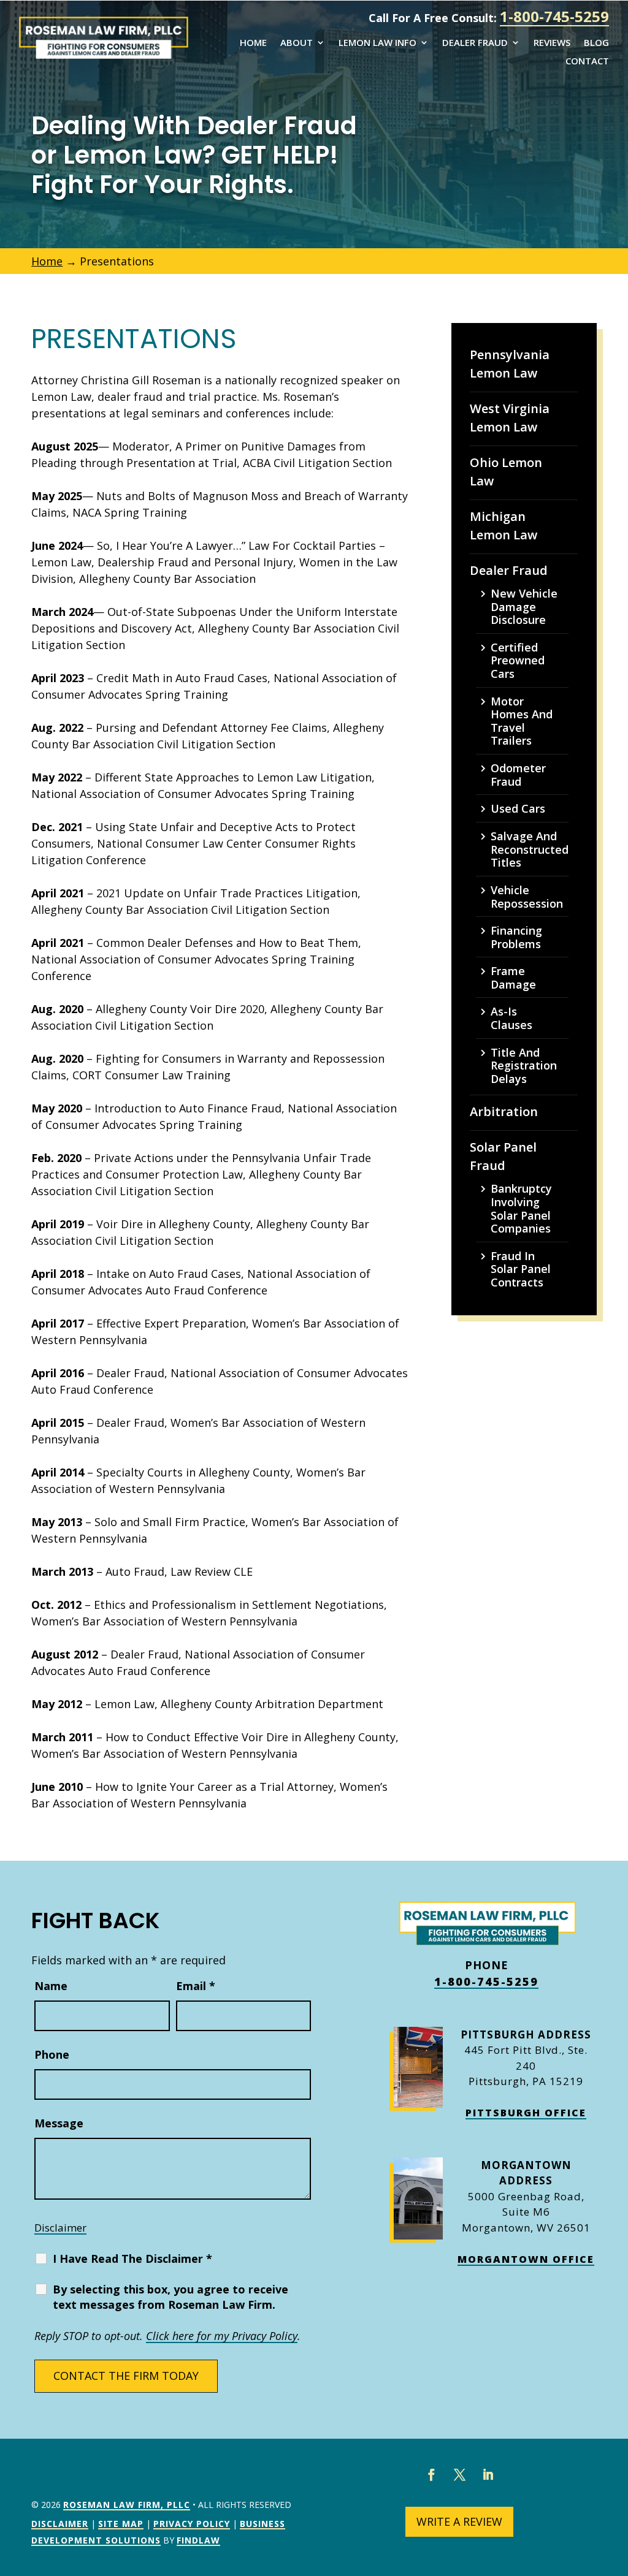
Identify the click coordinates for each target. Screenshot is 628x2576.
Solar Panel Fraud (503, 1156)
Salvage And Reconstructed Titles (530, 850)
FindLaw (198, 2540)
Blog (596, 43)
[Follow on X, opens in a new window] (459, 2475)
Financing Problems (516, 937)
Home (253, 43)
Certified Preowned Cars (518, 661)
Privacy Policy (192, 2524)
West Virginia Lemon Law (510, 418)
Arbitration (504, 1111)
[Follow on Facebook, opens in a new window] (431, 2475)
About (297, 43)
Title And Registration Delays (524, 1066)
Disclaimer (60, 2228)
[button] (616, 2487)
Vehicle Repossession (527, 897)
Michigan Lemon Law (504, 526)
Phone (52, 2054)
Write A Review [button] (459, 2521)
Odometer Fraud (518, 775)
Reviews (552, 43)
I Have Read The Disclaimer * (132, 2259)
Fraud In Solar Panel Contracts (521, 1270)
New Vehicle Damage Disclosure (524, 607)
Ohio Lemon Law (506, 472)
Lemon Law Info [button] (377, 43)
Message (59, 2123)
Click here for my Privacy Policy (222, 2336)
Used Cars (518, 809)
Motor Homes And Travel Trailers (522, 721)
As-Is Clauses (511, 1018)
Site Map (121, 2524)
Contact (587, 62)
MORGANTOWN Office (526, 2259)
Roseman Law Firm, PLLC (127, 2505)
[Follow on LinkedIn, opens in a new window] (488, 2475)
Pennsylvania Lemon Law (510, 364)
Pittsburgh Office (526, 2113)
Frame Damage (513, 978)
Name (51, 1986)
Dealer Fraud (475, 43)
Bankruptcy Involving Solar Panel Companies (521, 1209)
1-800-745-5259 (554, 16)
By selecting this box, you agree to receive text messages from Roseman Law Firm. (170, 2297)
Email (196, 1986)
